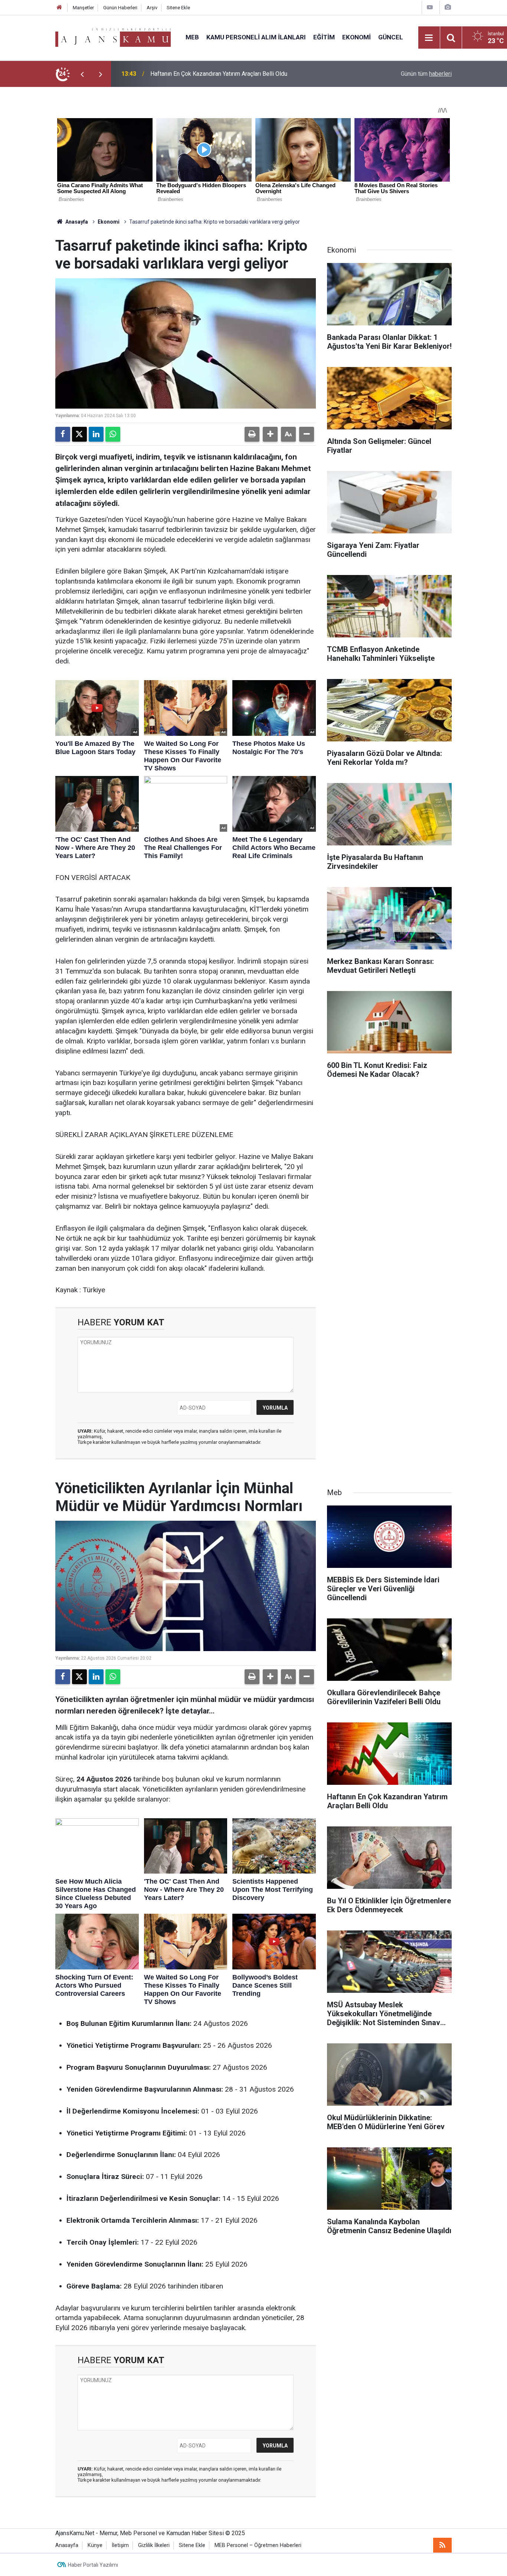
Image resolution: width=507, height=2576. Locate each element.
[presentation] (82, 74)
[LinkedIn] (96, 434)
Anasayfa (76, 222)
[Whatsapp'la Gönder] (113, 434)
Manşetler (83, 8)
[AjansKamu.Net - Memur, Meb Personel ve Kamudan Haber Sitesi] (113, 37)
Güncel (391, 37)
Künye (95, 2545)
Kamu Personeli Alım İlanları (256, 37)
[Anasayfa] (59, 8)
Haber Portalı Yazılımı (93, 2565)
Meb (192, 37)
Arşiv (152, 8)
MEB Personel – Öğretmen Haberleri (258, 2545)
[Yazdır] (252, 434)
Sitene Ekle (178, 8)
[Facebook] (63, 434)
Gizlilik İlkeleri (154, 2545)
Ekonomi (356, 37)
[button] (270, 434)
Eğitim (324, 37)
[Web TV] (430, 7)
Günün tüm (426, 74)
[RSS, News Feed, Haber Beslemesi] (442, 2545)
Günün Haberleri (120, 8)
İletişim (120, 2545)
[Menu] (429, 38)
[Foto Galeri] (448, 7)
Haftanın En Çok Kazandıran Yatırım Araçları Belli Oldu (219, 74)
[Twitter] (79, 434)
